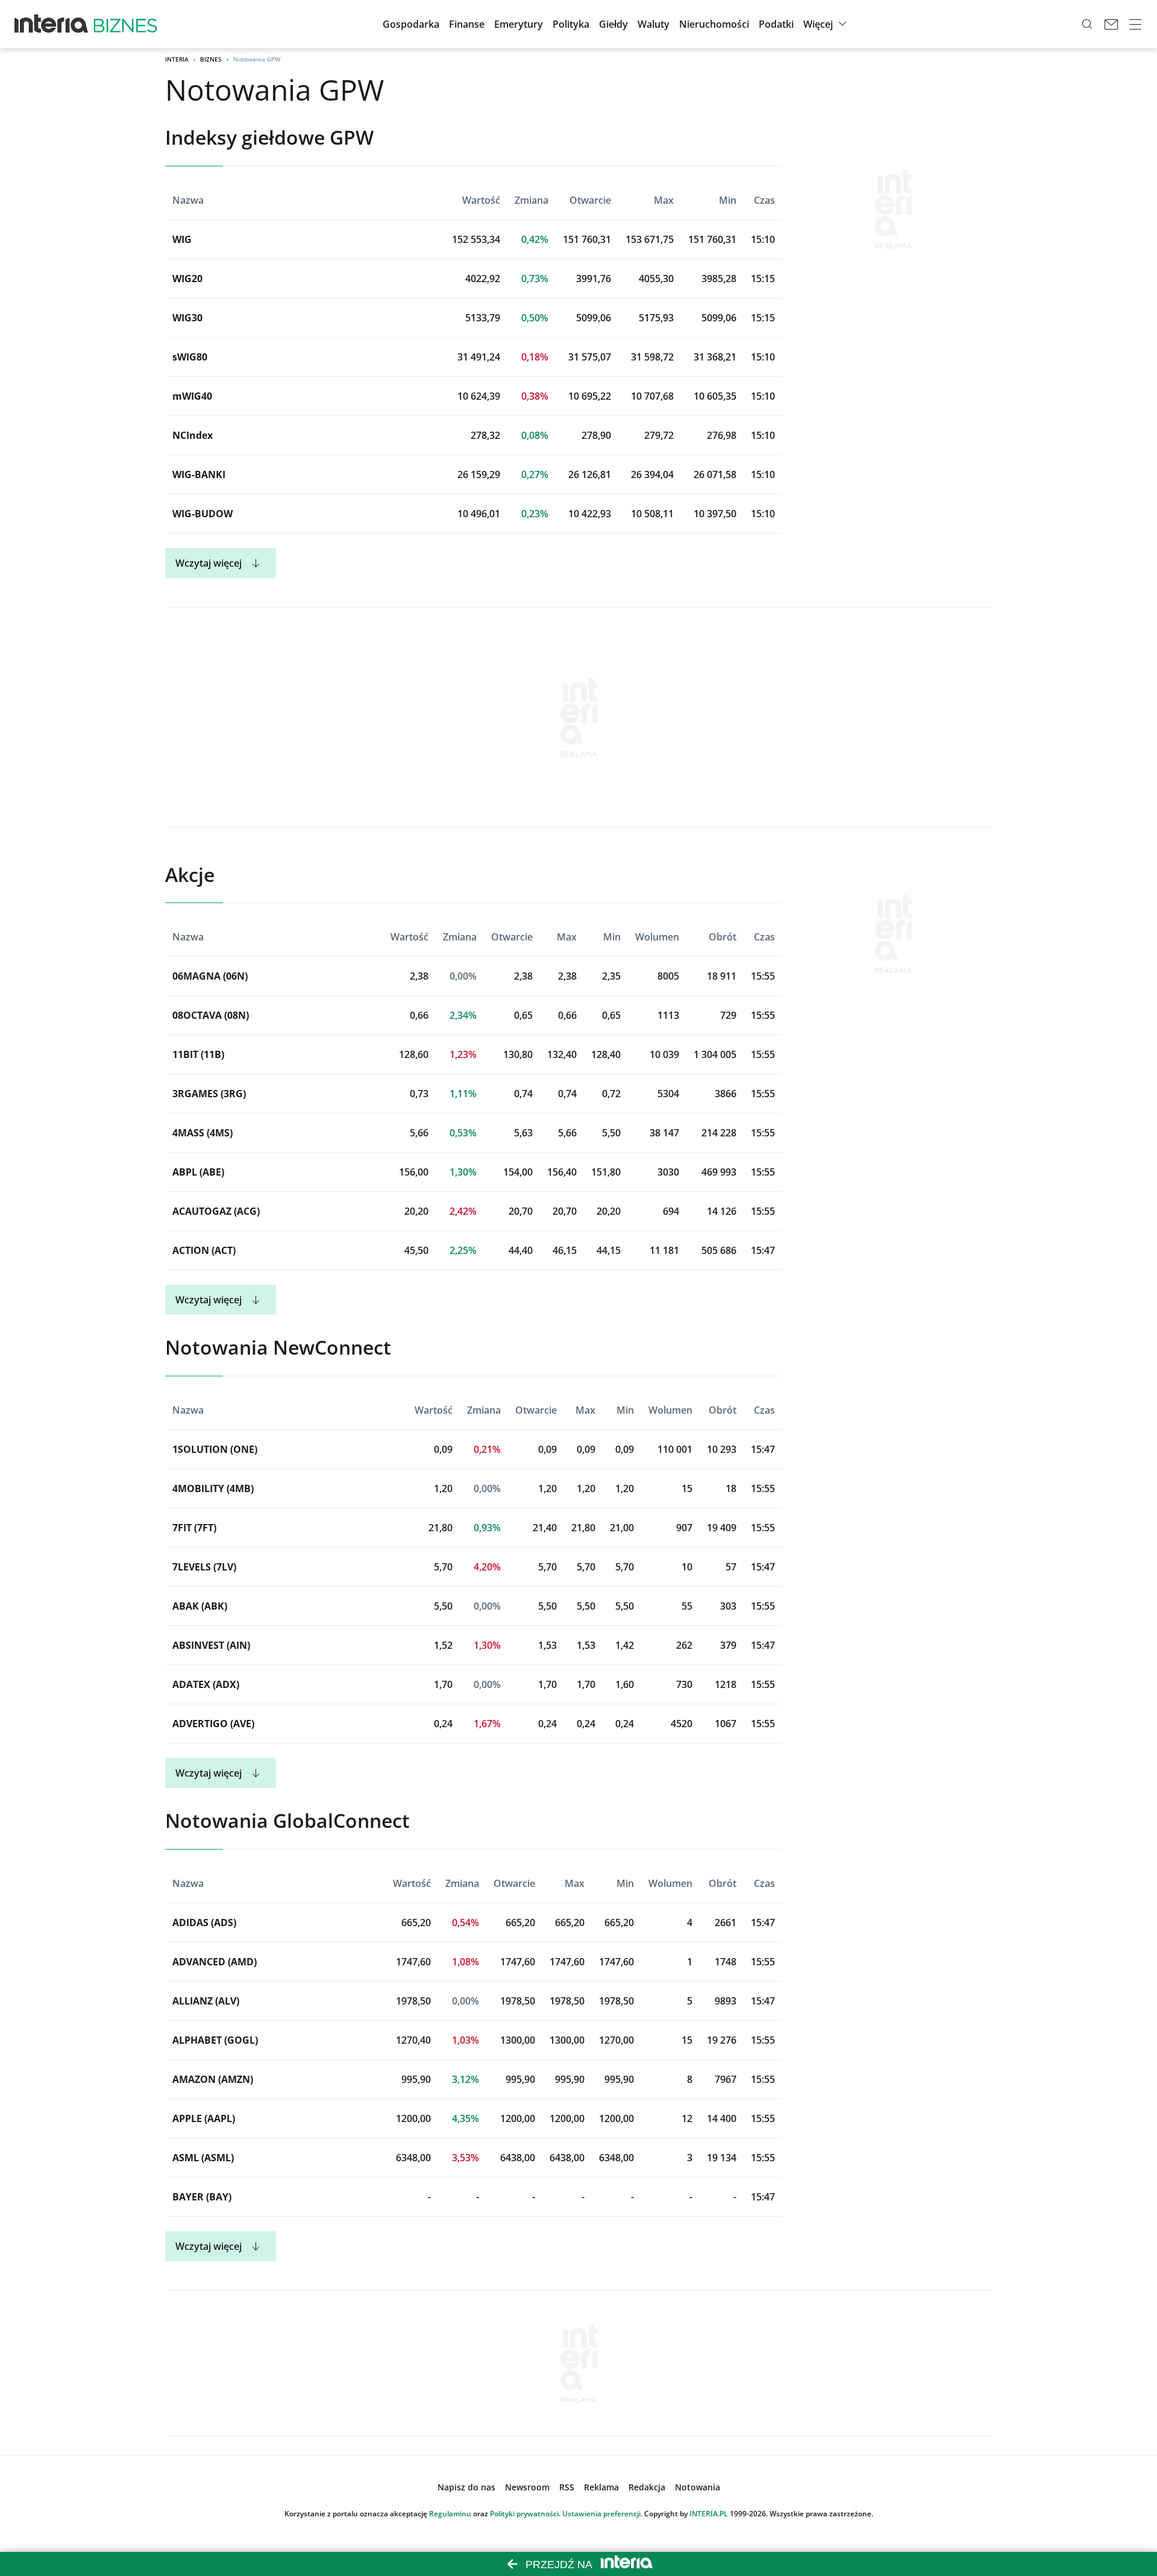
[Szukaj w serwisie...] (1087, 24)
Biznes (211, 59)
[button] (613, 24)
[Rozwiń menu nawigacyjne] (1135, 24)
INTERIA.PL (709, 2514)
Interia (177, 59)
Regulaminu (450, 2514)
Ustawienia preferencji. (602, 2514)
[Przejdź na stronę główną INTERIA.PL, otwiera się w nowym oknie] (52, 24)
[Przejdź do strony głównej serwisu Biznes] (125, 24)
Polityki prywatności (524, 2514)
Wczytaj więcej (209, 563)
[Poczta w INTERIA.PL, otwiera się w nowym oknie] (1111, 24)
